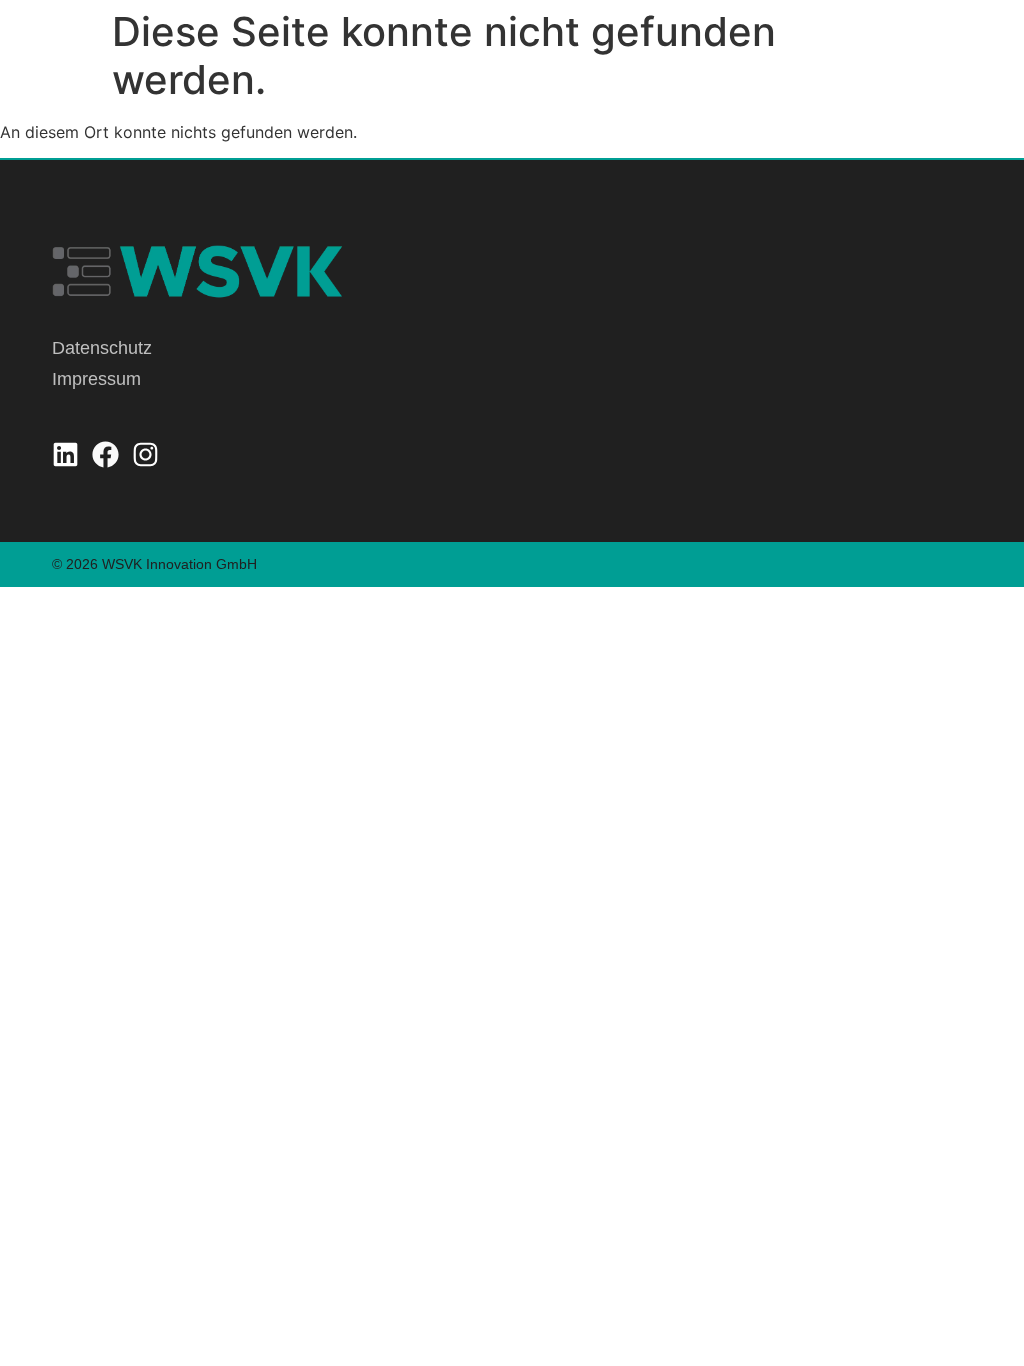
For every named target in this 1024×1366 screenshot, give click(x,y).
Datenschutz (102, 348)
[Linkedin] (65, 454)
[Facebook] (105, 454)
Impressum (96, 379)
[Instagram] (145, 454)
